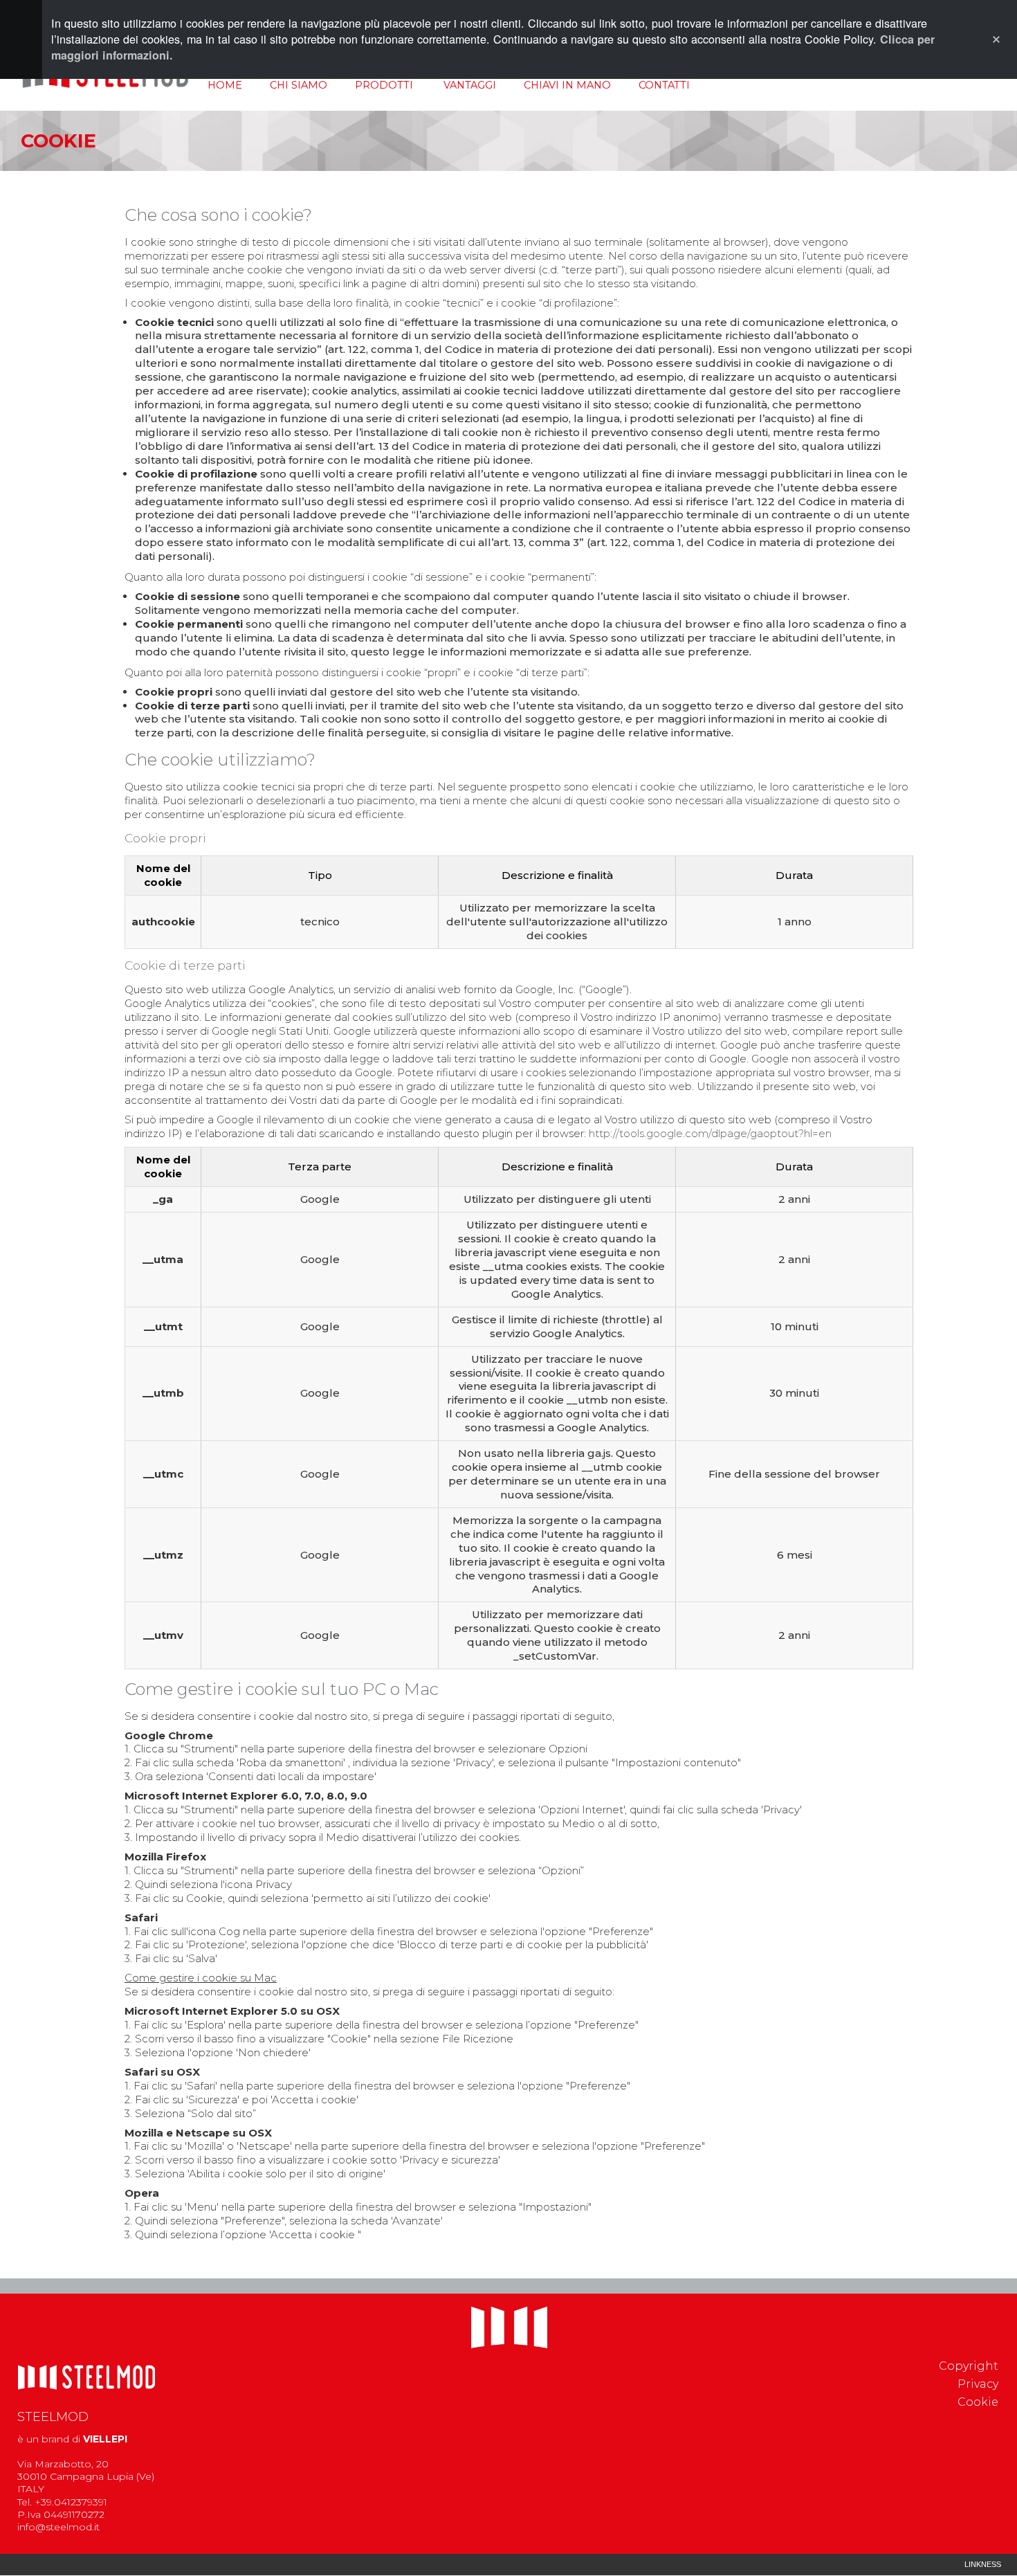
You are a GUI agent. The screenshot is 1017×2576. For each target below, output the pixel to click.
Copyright (969, 2366)
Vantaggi (470, 85)
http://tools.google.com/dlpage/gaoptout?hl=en (710, 1133)
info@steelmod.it (58, 2527)
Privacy (978, 2384)
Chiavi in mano (567, 85)
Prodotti (384, 85)
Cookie (978, 2402)
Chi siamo (299, 85)
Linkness (983, 2564)
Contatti (664, 85)
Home (225, 85)
